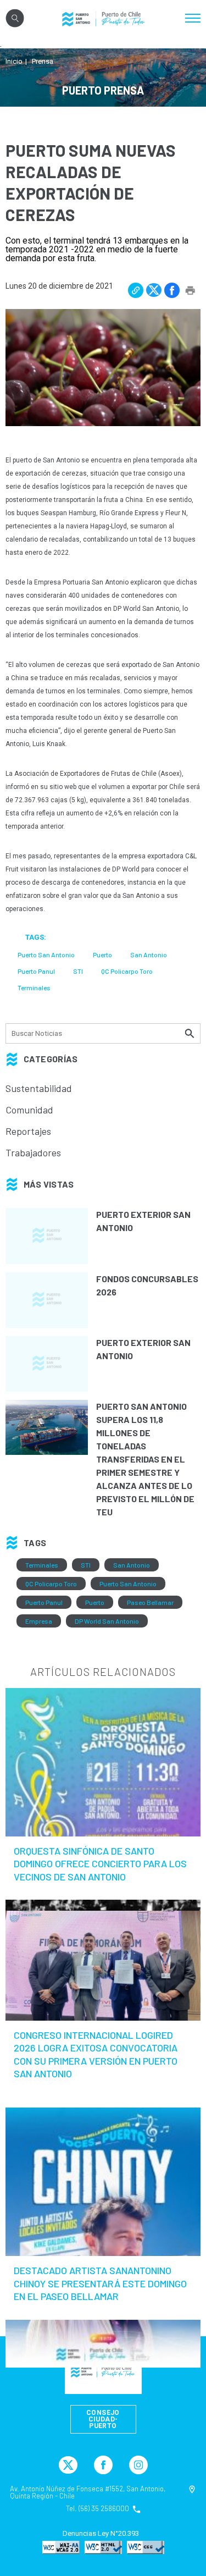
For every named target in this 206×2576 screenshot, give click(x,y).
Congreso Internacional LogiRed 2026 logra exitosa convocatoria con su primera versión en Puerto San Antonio (96, 2054)
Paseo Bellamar (150, 1602)
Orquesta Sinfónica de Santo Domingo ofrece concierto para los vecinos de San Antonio (100, 1864)
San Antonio (132, 1565)
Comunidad (29, 1110)
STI (86, 1565)
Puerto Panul (44, 1602)
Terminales (42, 1565)
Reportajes (28, 1131)
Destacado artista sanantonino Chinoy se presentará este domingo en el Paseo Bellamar (100, 2283)
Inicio (14, 61)
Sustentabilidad (39, 1088)
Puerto (95, 1602)
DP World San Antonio (107, 1621)
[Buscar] (191, 1033)
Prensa (43, 61)
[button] (136, 290)
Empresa (39, 1621)
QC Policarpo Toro (51, 1584)
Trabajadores (33, 1152)
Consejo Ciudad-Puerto (103, 2419)
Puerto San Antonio (128, 1584)
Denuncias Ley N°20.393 (101, 2534)
